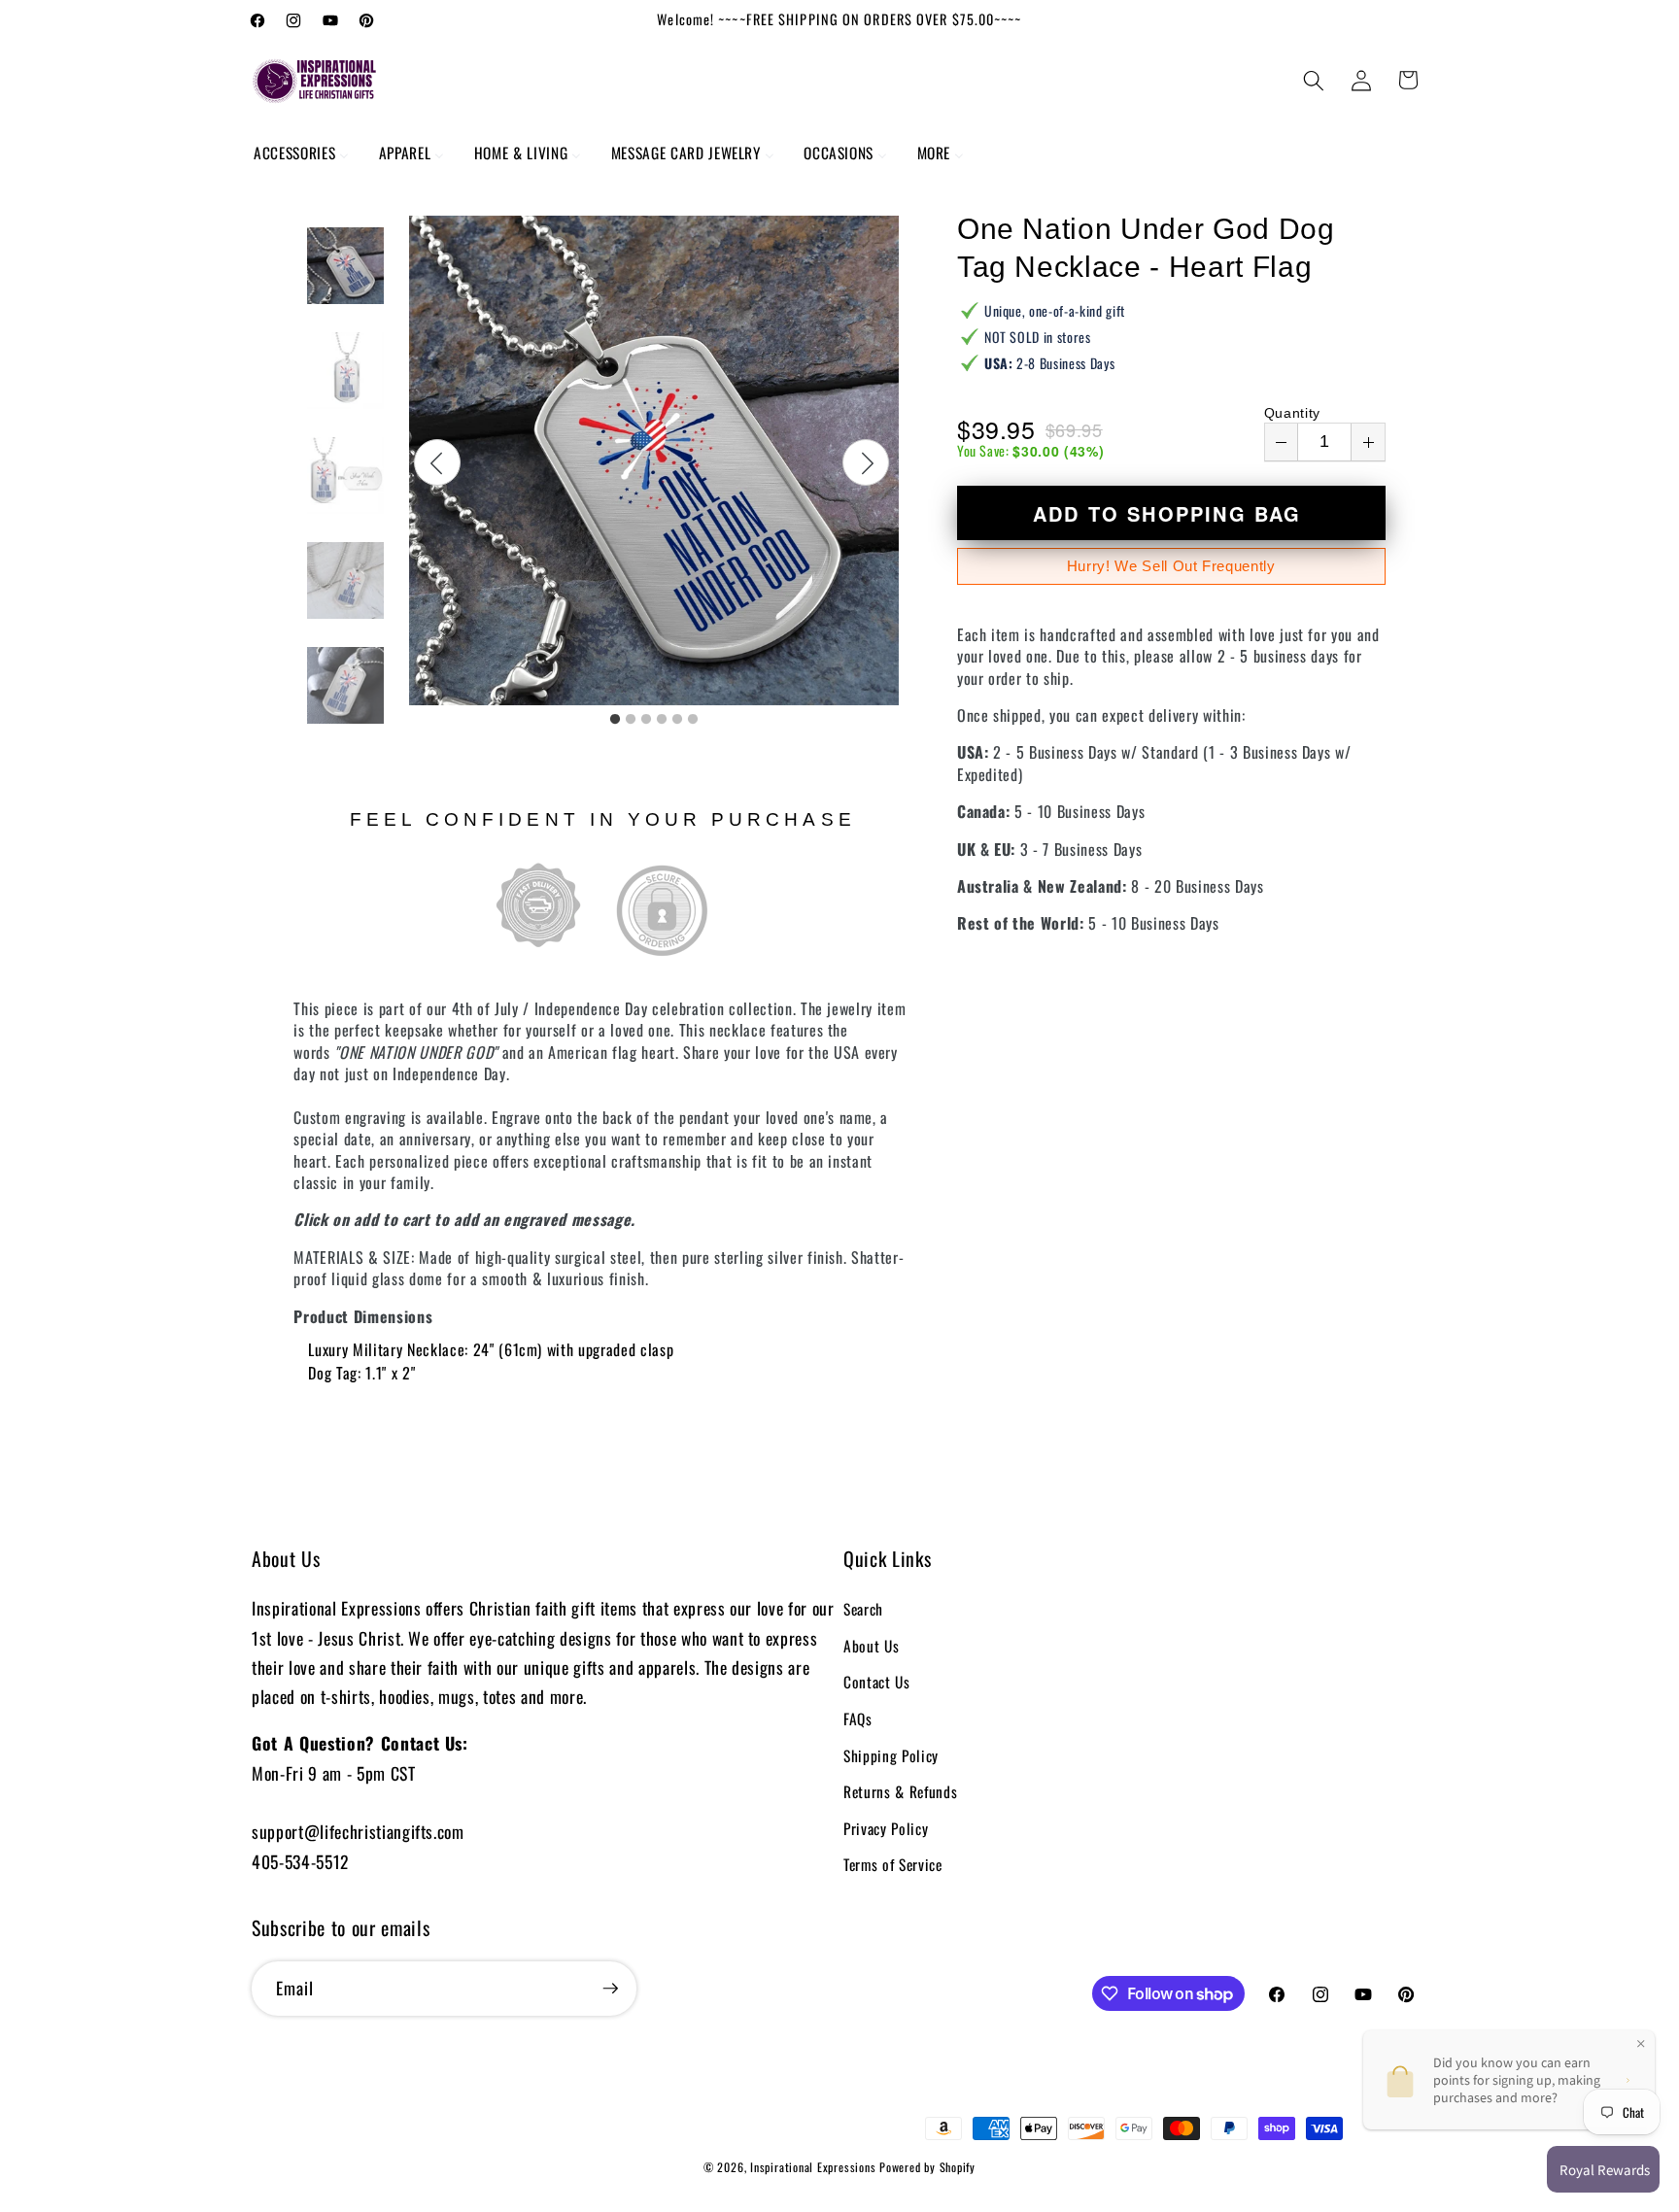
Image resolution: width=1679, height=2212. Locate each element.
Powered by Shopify (927, 2167)
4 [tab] (662, 720)
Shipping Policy (891, 1755)
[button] (1314, 80)
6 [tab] (693, 720)
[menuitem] (302, 153)
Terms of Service (893, 1864)
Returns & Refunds (900, 1791)
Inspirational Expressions (813, 2167)
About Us (871, 1646)
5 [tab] (677, 720)
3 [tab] (646, 720)
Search (863, 1609)
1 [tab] (615, 720)
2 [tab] (631, 720)
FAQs (858, 1719)
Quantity (1292, 413)
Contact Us (877, 1682)
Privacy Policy (886, 1828)
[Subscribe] (610, 1989)
